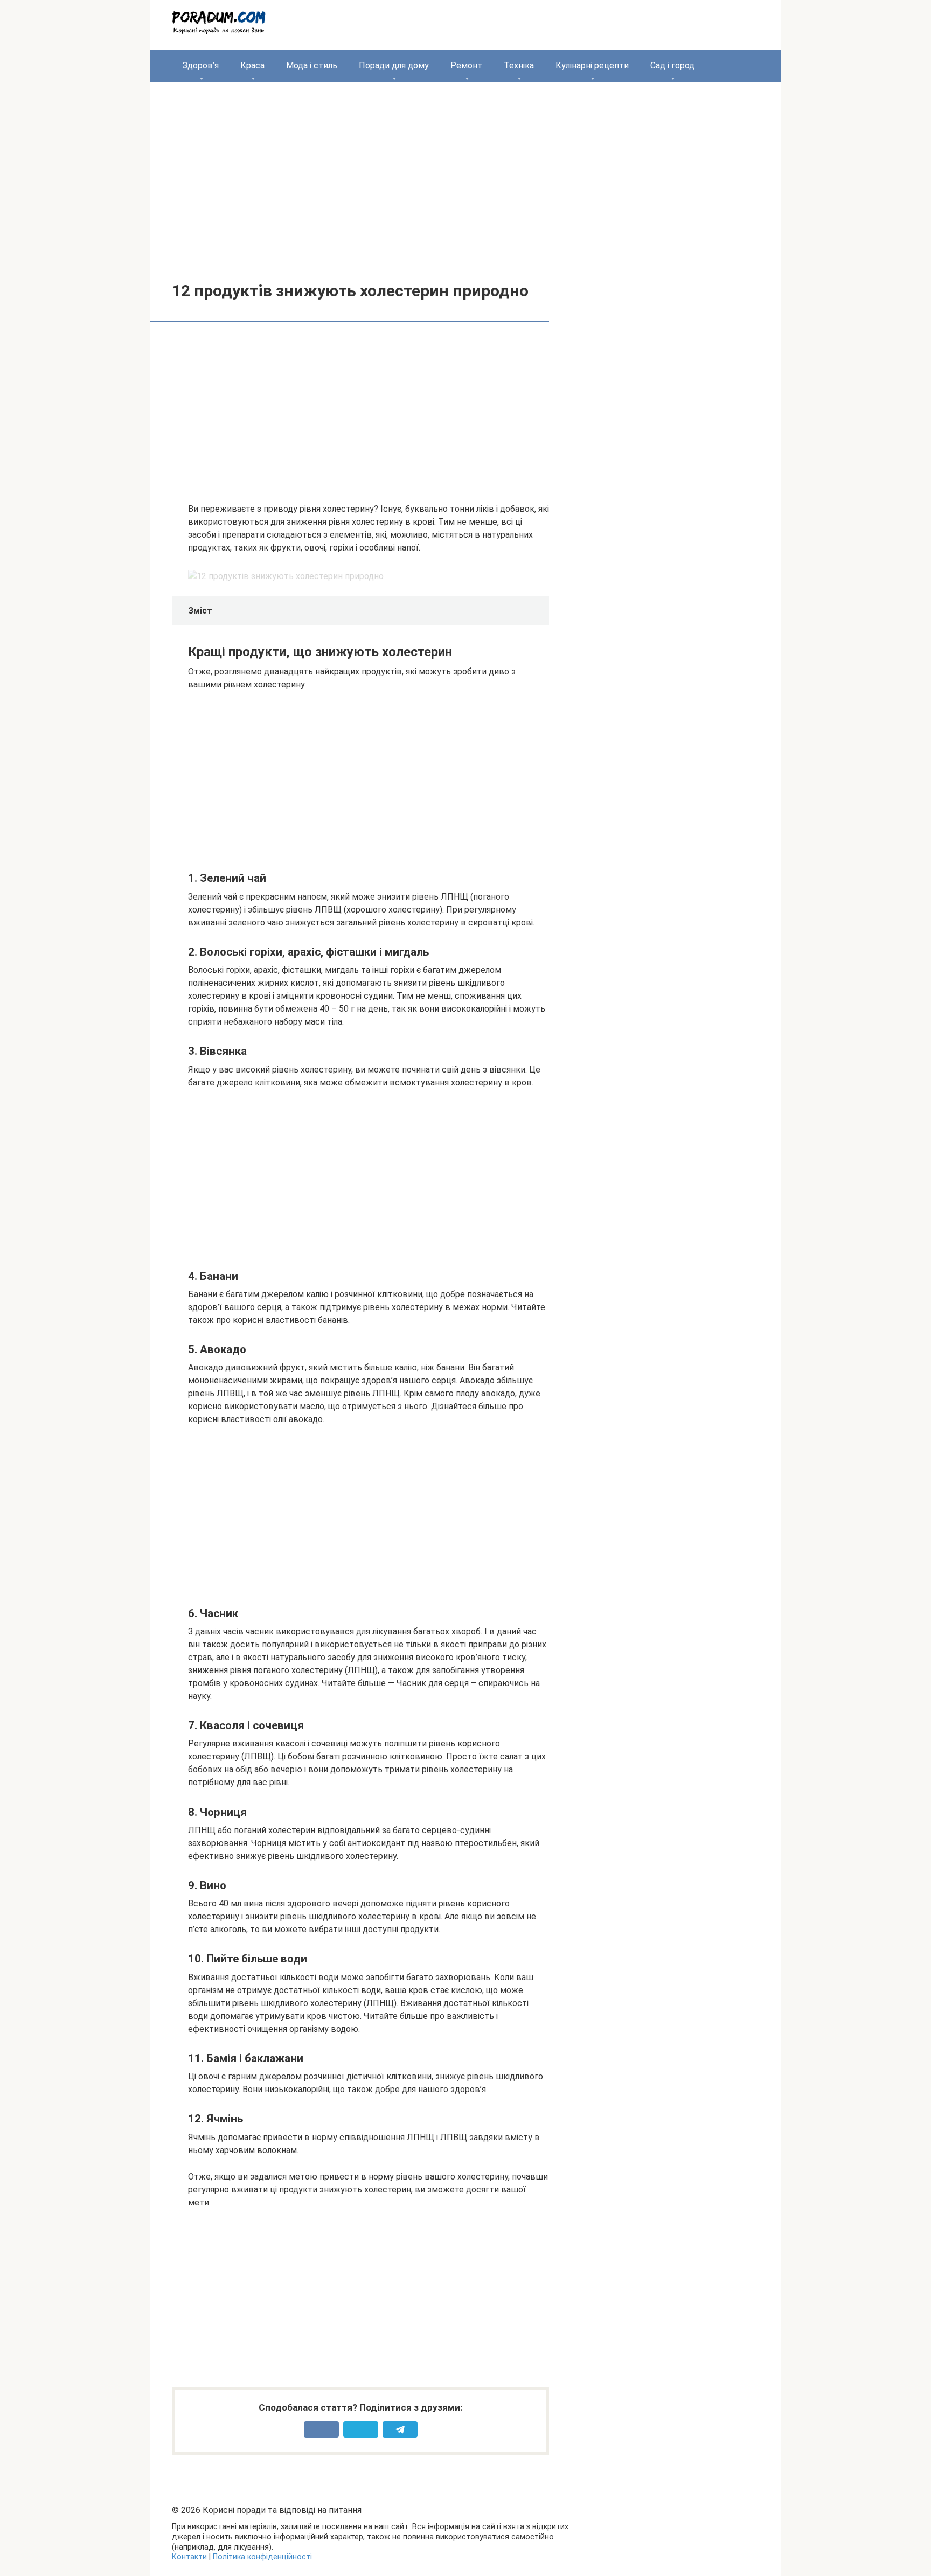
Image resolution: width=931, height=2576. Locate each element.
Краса (252, 65)
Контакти (189, 2557)
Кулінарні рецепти (592, 65)
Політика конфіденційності (262, 2557)
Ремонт (466, 65)
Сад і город (672, 65)
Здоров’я (201, 65)
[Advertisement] (465, 174)
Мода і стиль (312, 65)
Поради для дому (394, 65)
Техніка (519, 65)
